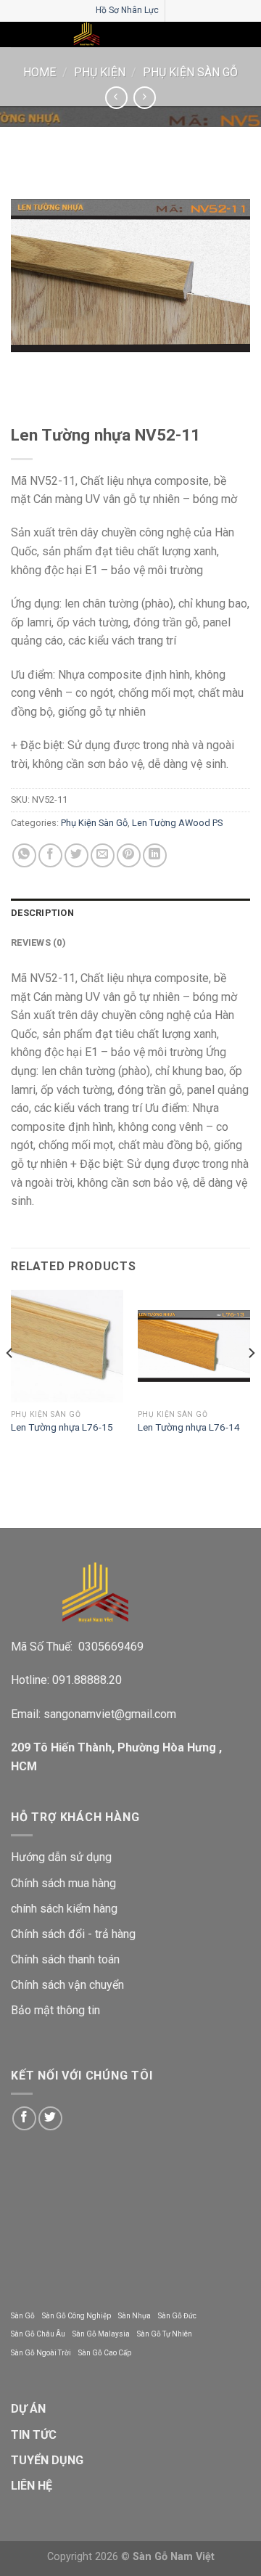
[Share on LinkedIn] (155, 855)
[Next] (251, 1382)
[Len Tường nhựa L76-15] (67, 1346)
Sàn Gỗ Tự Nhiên (165, 2334)
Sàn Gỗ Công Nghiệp (76, 2316)
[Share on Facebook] (50, 855)
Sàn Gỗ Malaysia (101, 2334)
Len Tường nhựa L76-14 (189, 1427)
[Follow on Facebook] (24, 2118)
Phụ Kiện (100, 72)
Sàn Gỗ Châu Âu (38, 2334)
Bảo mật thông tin (55, 2010)
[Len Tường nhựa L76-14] (194, 1346)
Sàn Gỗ (23, 2316)
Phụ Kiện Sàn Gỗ (190, 72)
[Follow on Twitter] (50, 2118)
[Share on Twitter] (76, 855)
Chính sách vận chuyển (67, 1985)
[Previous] (10, 1382)
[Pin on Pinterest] (129, 855)
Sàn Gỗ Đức (177, 2316)
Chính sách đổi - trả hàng (73, 1934)
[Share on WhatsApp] (24, 855)
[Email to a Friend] (103, 855)
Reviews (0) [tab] (38, 943)
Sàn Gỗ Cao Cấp (105, 2353)
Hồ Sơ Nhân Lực (127, 10)
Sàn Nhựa (134, 2316)
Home (40, 72)
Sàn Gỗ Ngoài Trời (41, 2353)
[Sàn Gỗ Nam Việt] (87, 34)
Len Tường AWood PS (177, 823)
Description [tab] (42, 913)
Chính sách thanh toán (65, 1959)
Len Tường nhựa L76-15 (62, 1427)
